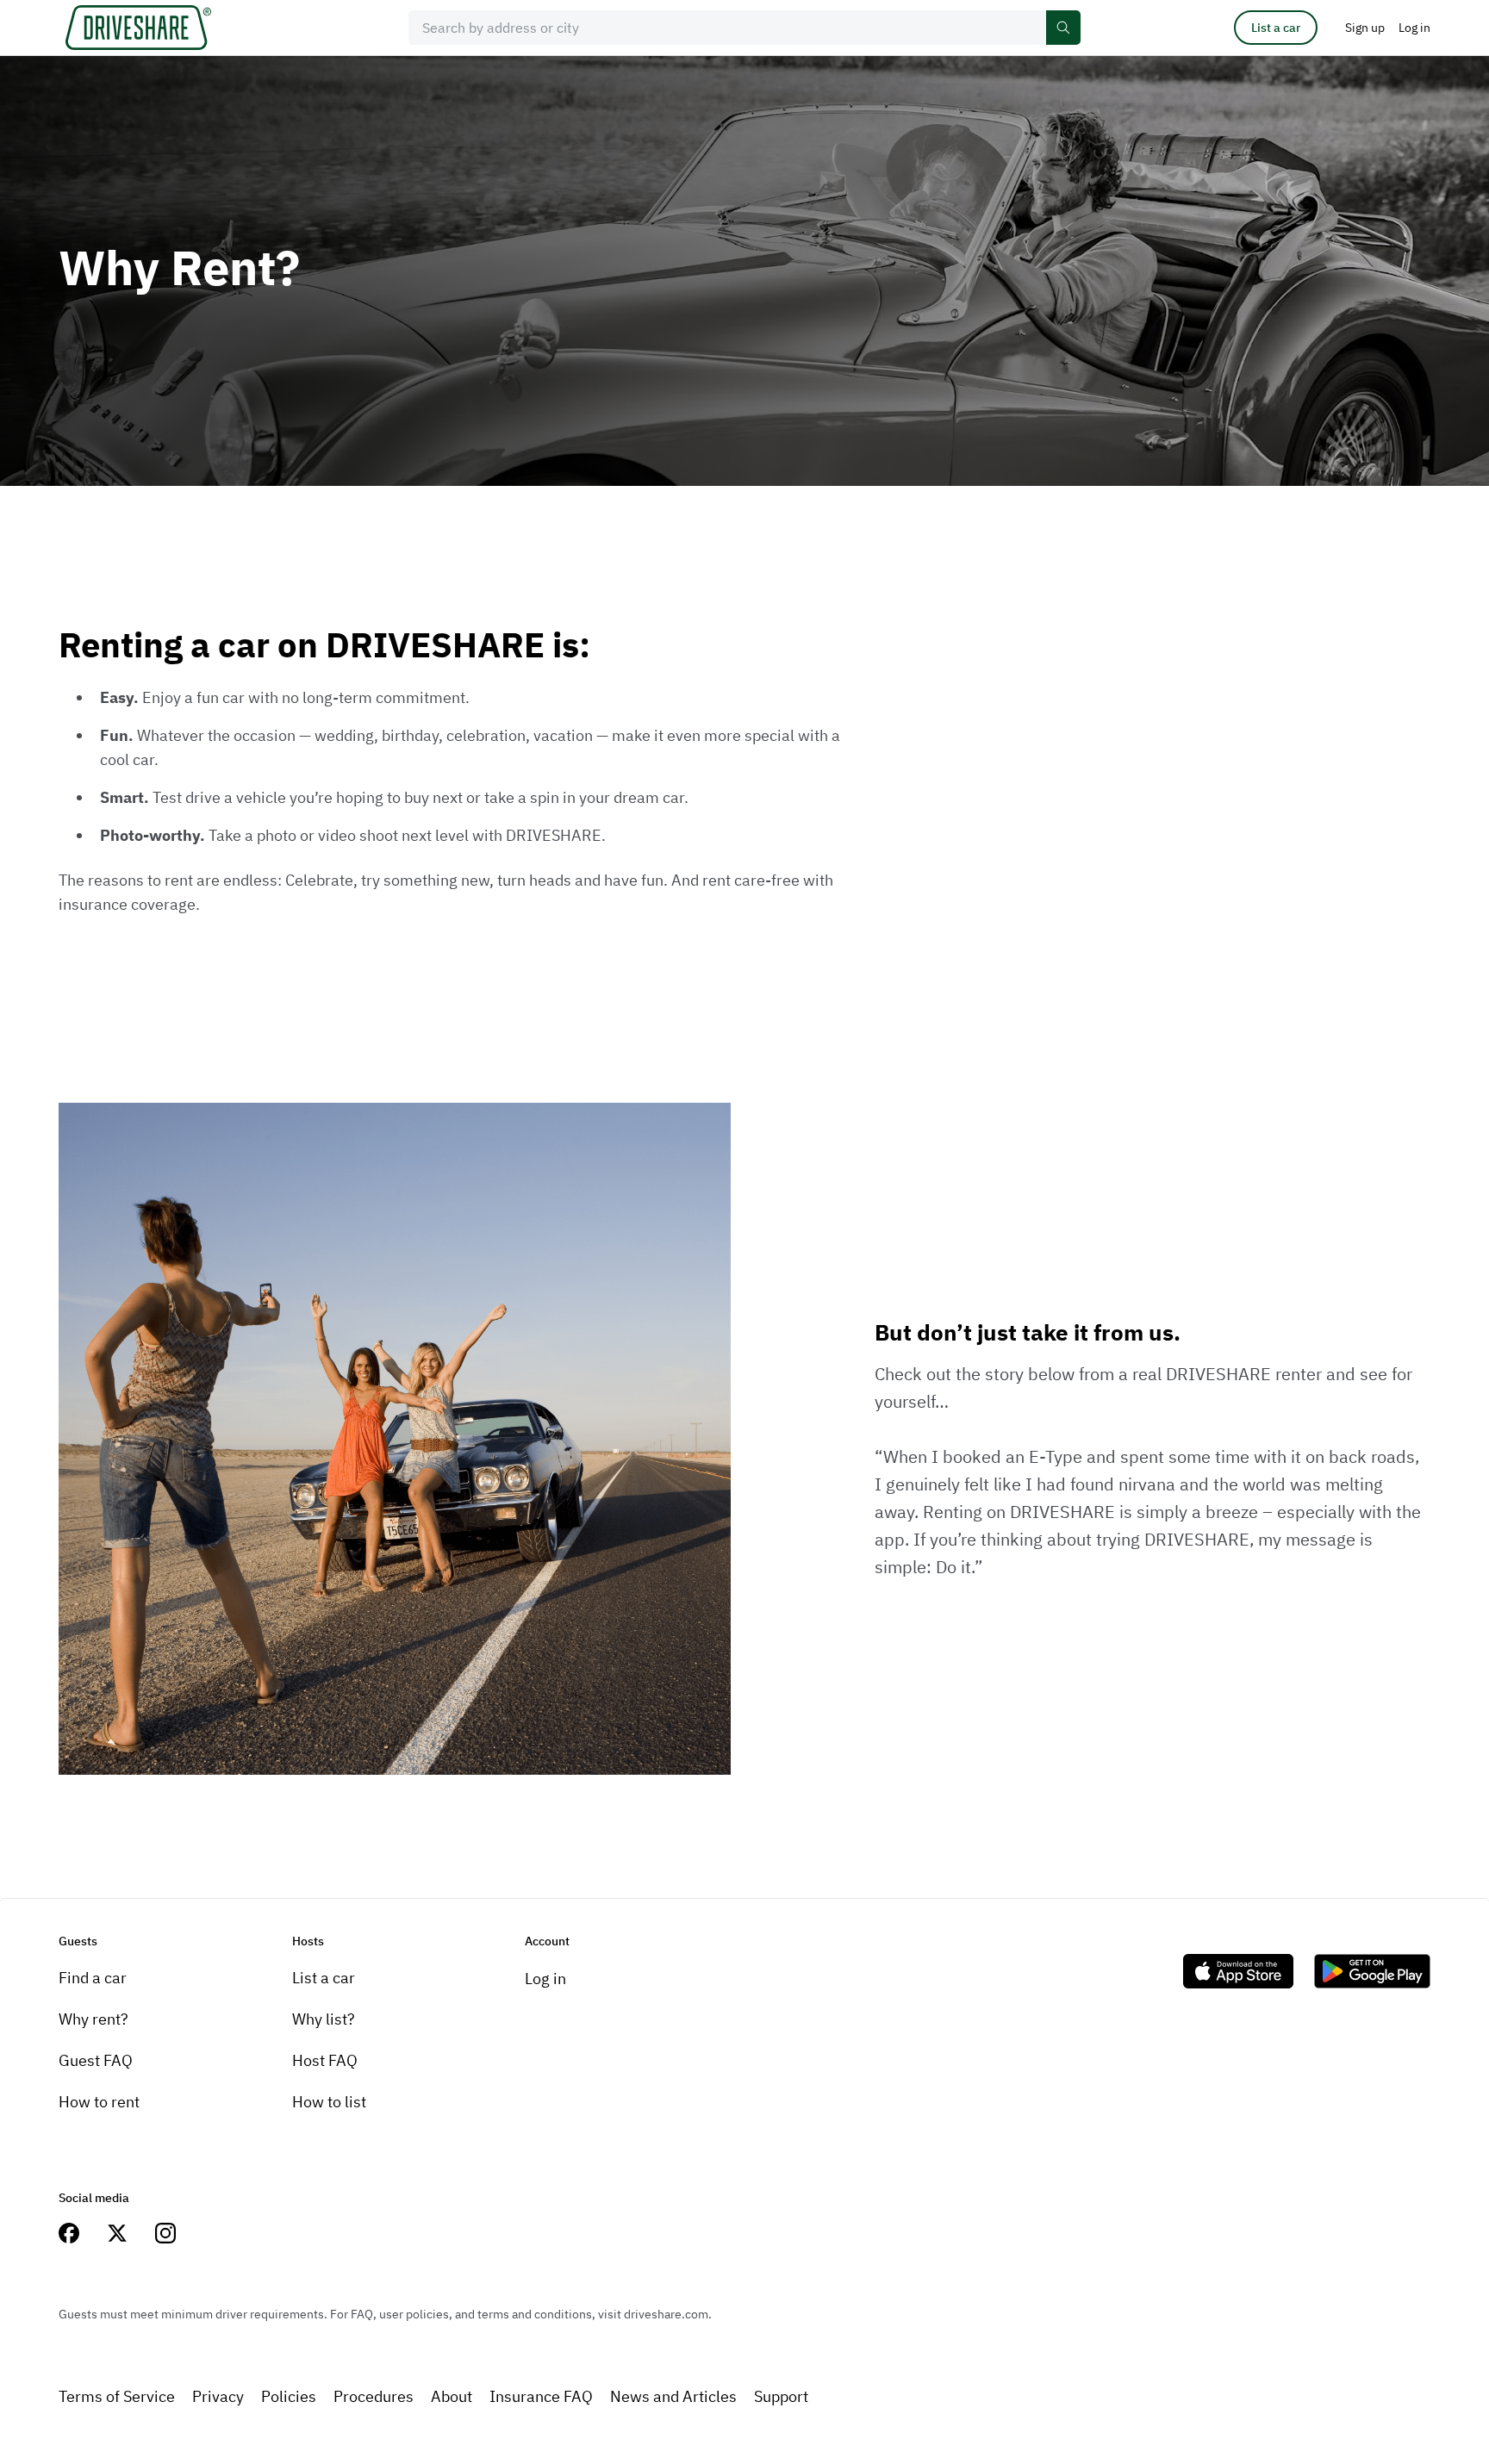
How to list (329, 2102)
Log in (545, 1979)
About (452, 2396)
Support (781, 2396)
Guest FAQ (96, 2060)
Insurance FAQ (541, 2396)
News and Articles (673, 2396)
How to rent (99, 2102)
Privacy (218, 2396)
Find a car (93, 1978)
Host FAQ (325, 2060)
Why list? (324, 2019)
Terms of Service (117, 2396)
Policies (289, 2396)
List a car (1276, 28)
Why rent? (93, 2019)
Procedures (374, 2396)
